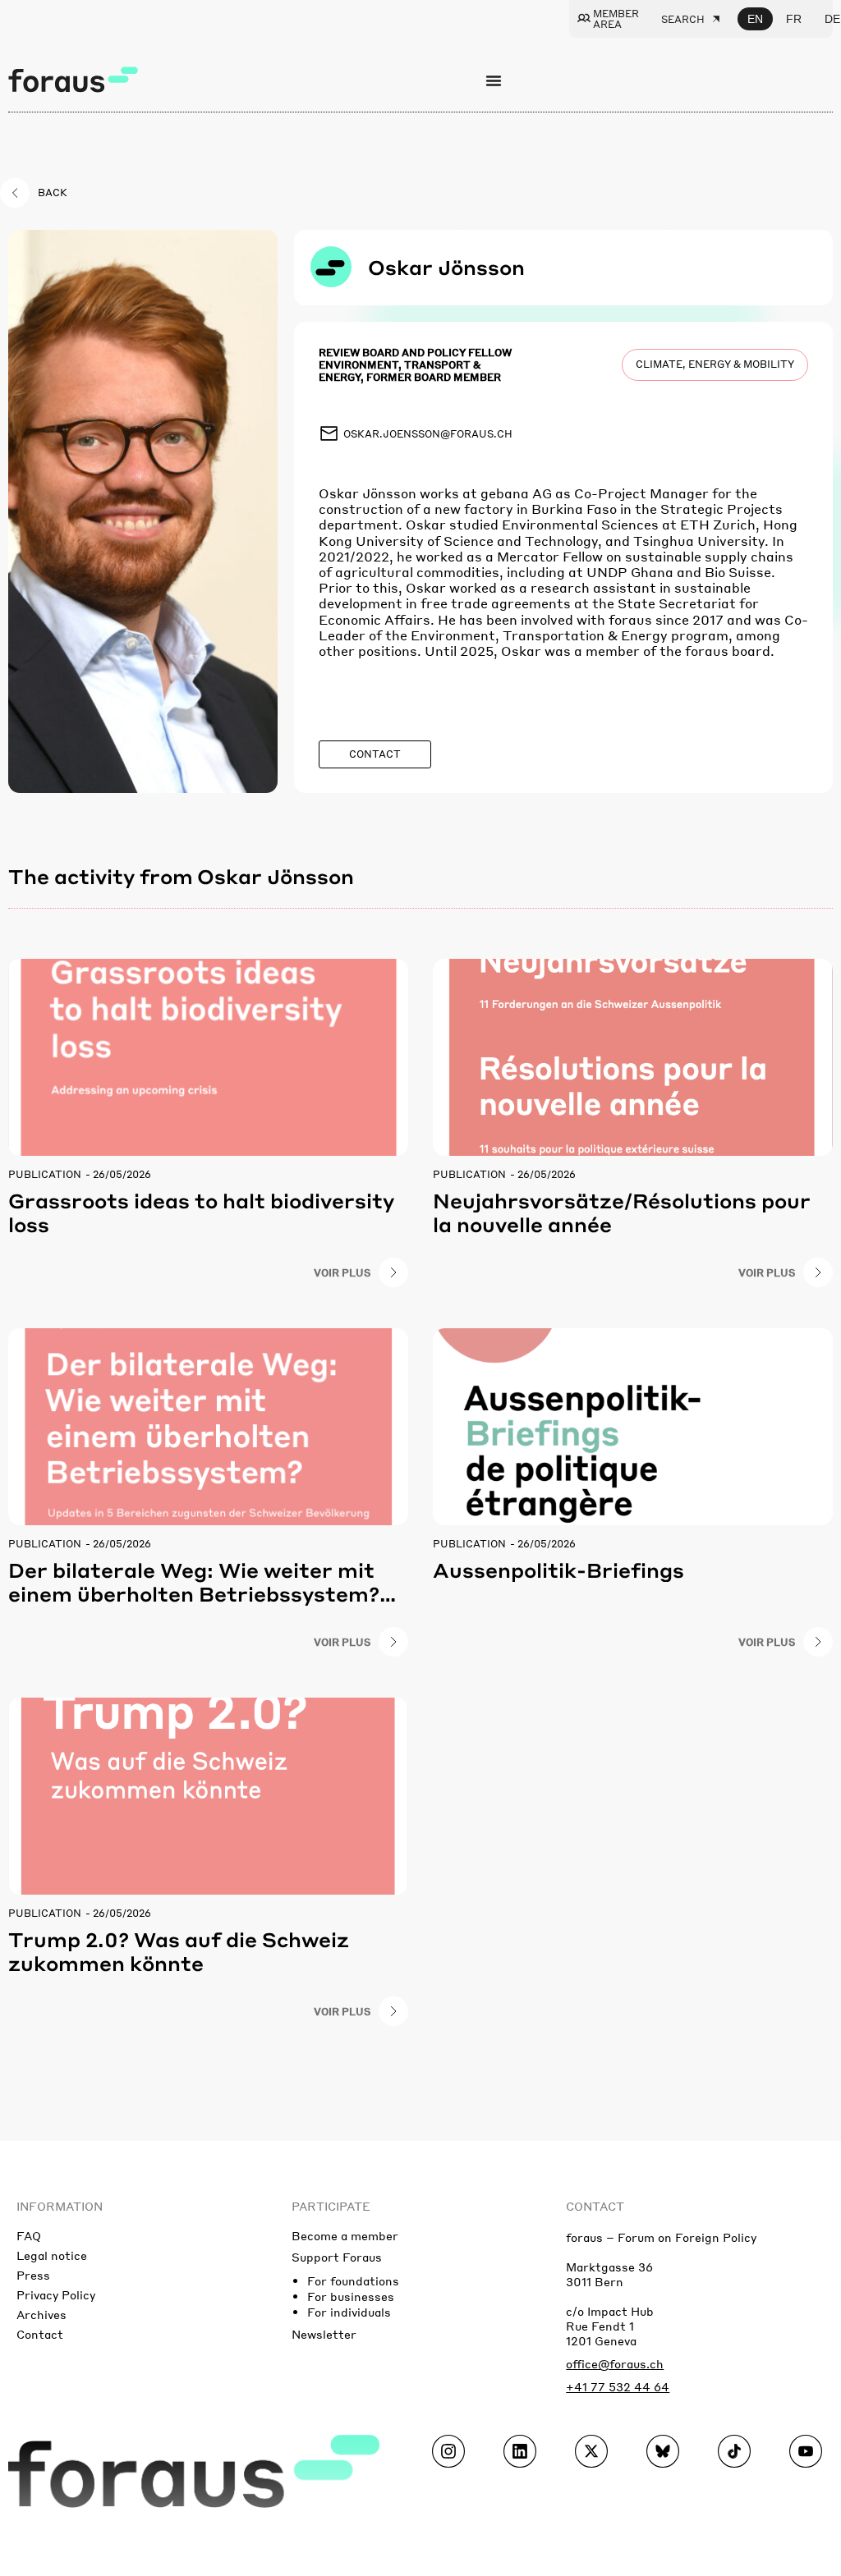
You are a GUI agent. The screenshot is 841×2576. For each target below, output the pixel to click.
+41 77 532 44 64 (618, 2386)
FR (794, 19)
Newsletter (324, 2334)
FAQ (29, 2235)
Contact (40, 2334)
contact (595, 2206)
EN (755, 19)
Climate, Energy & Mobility (715, 364)
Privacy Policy (56, 2294)
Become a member (345, 2235)
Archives (41, 2314)
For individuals (349, 2312)
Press (33, 2275)
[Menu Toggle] (494, 80)
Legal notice (52, 2255)
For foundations (353, 2280)
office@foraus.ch (615, 2363)
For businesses (351, 2296)
